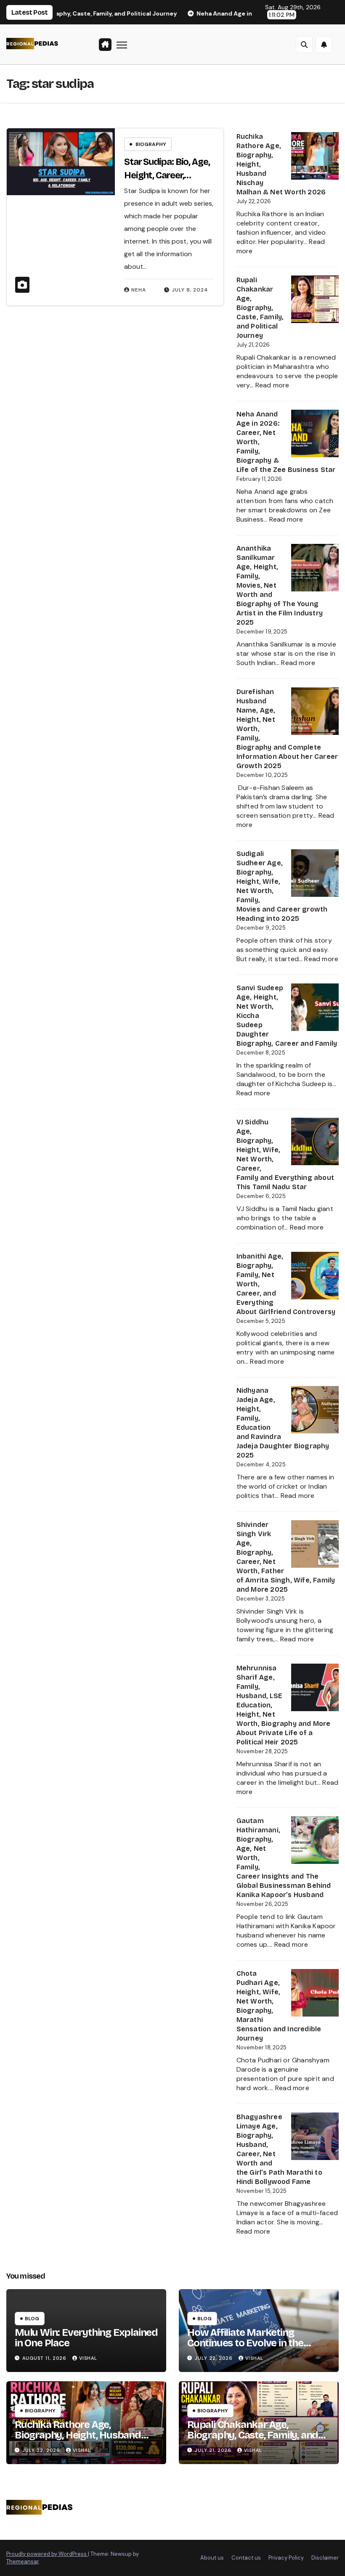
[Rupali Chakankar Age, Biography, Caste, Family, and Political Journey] (315, 299)
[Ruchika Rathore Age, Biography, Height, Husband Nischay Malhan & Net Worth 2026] (315, 156)
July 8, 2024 (190, 290)
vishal (88, 2358)
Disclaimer (325, 2558)
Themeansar (23, 2561)
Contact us (246, 2558)
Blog (32, 2319)
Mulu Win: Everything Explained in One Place (86, 2338)
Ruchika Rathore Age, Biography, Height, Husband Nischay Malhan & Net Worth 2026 (80, 2440)
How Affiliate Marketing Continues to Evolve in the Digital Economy (245, 2343)
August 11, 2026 (45, 2358)
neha (139, 290)
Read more (272, 385)
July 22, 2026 (215, 2358)
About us (212, 2558)
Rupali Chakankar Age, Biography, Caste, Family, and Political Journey (260, 308)
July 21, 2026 (214, 2450)
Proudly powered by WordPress (47, 2554)
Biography (151, 144)
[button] (304, 45)
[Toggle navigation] (122, 44)
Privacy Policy (286, 2558)
